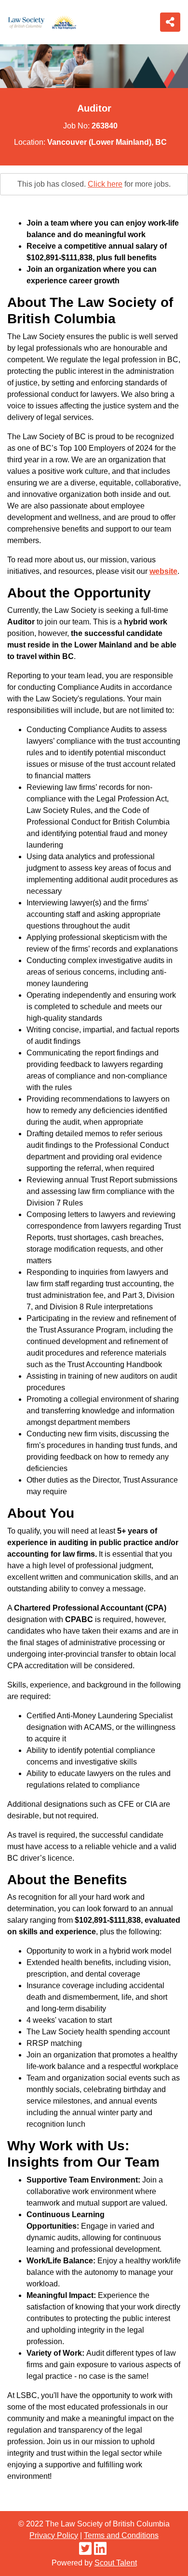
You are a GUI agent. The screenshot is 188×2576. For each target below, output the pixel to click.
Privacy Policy (54, 2535)
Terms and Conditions (121, 2535)
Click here (105, 184)
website (163, 571)
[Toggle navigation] (170, 22)
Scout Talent (116, 2563)
